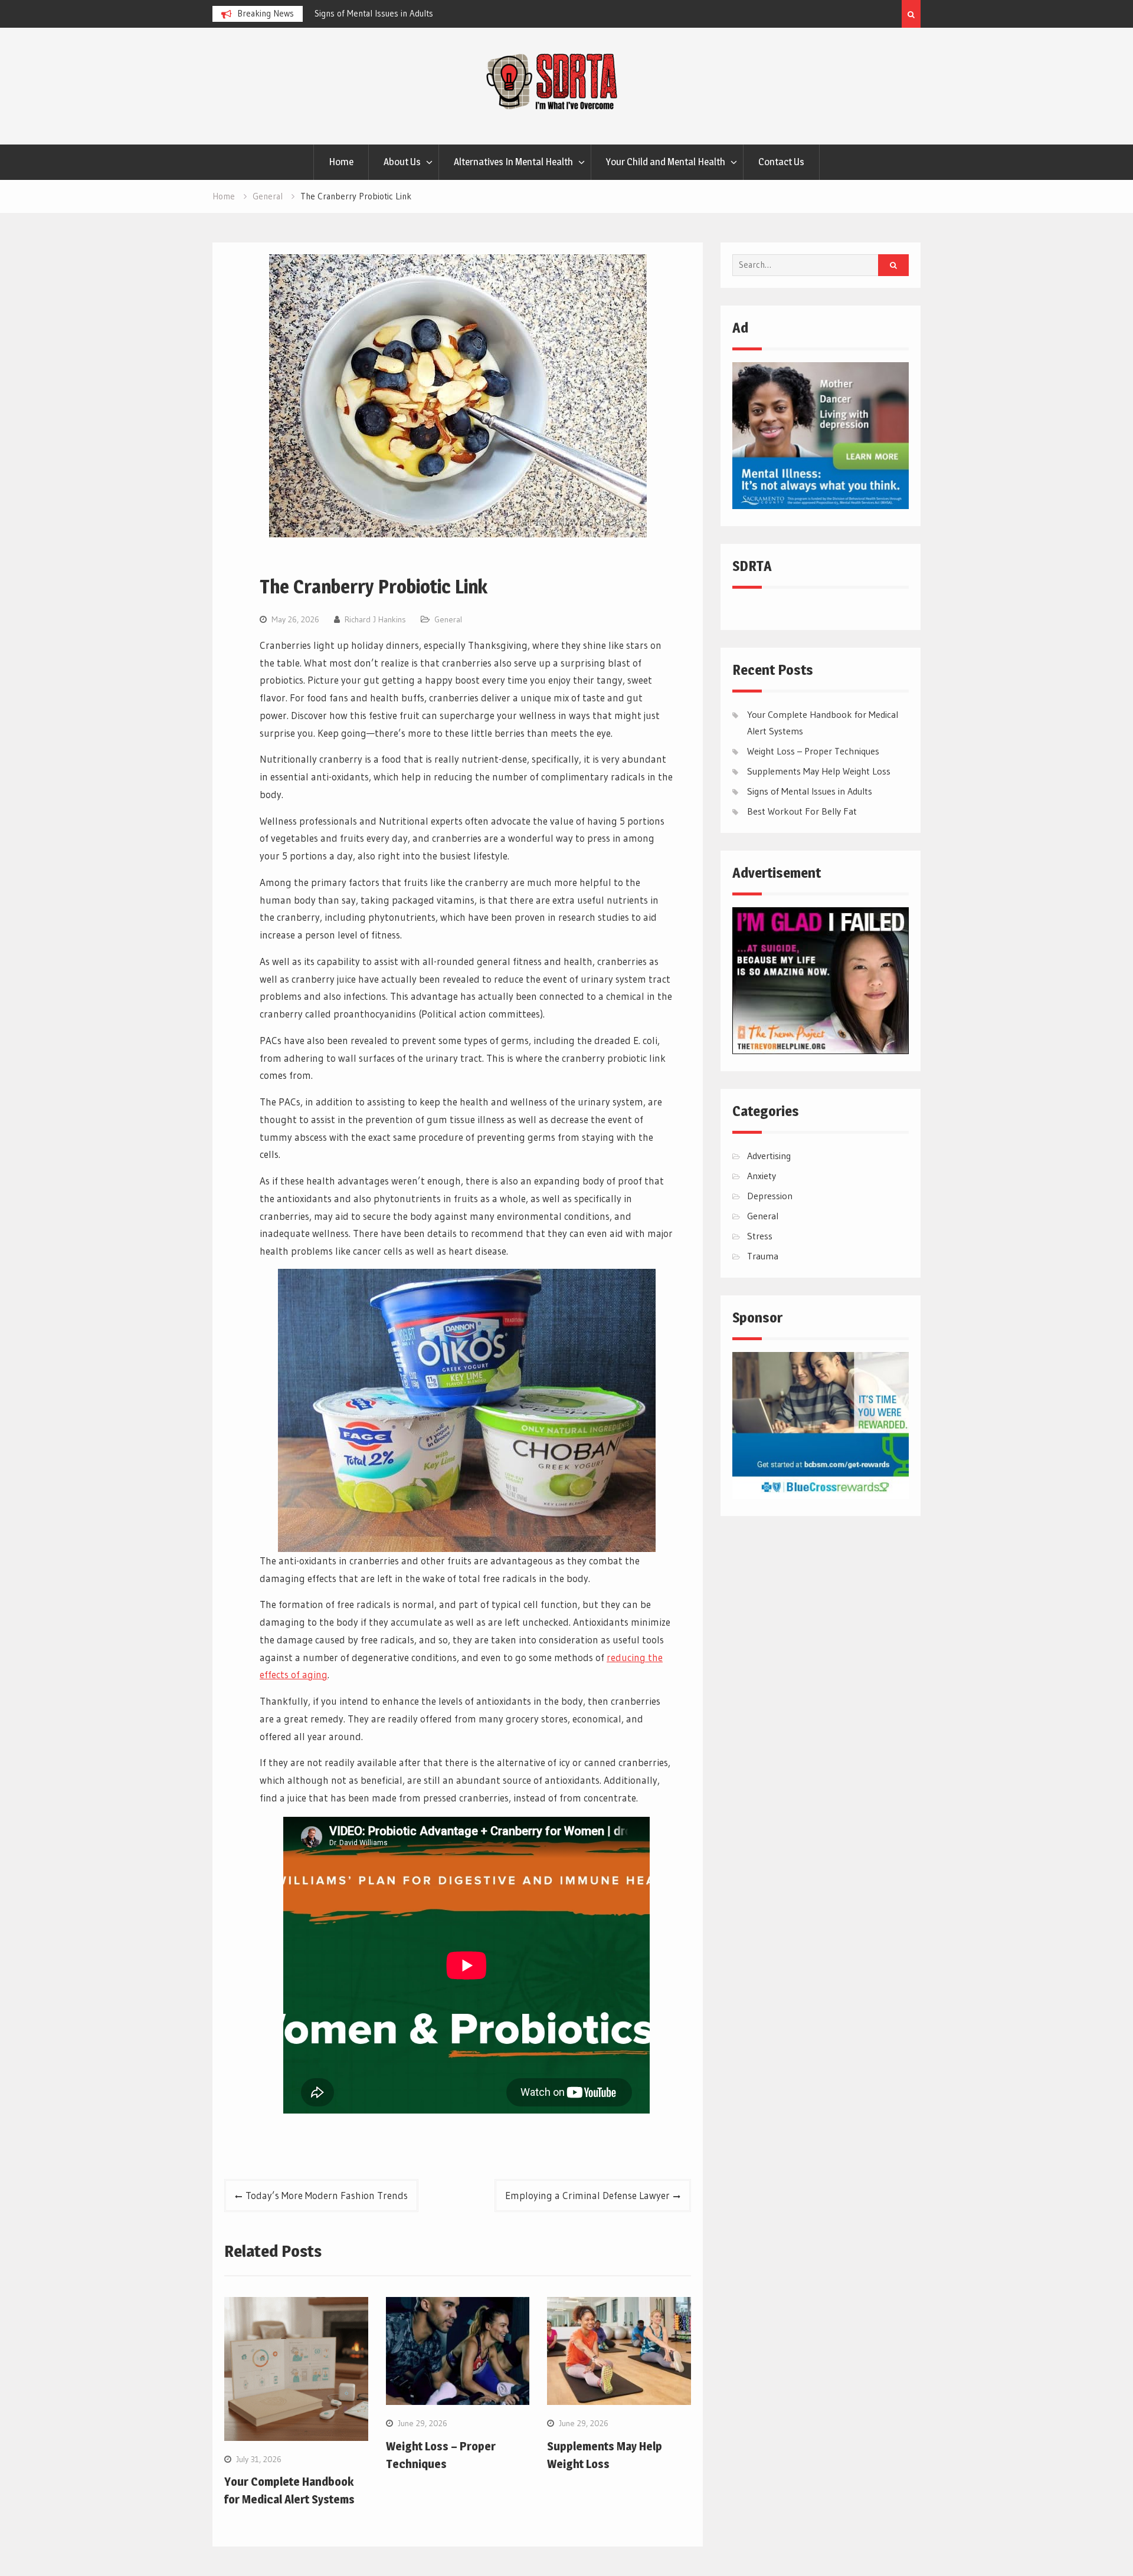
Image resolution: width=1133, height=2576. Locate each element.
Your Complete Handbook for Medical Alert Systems (508, 13)
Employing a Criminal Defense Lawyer (587, 2195)
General (448, 619)
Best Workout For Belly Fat (802, 811)
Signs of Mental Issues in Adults (810, 791)
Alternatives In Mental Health (513, 162)
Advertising (769, 1156)
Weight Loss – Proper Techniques (813, 751)
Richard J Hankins (375, 619)
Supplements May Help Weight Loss (819, 771)
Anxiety (762, 1176)
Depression (770, 1196)
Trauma (763, 1256)
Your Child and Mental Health (666, 162)
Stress (760, 1236)
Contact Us (781, 162)
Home (341, 162)
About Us (402, 162)
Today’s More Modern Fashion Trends (327, 2195)
